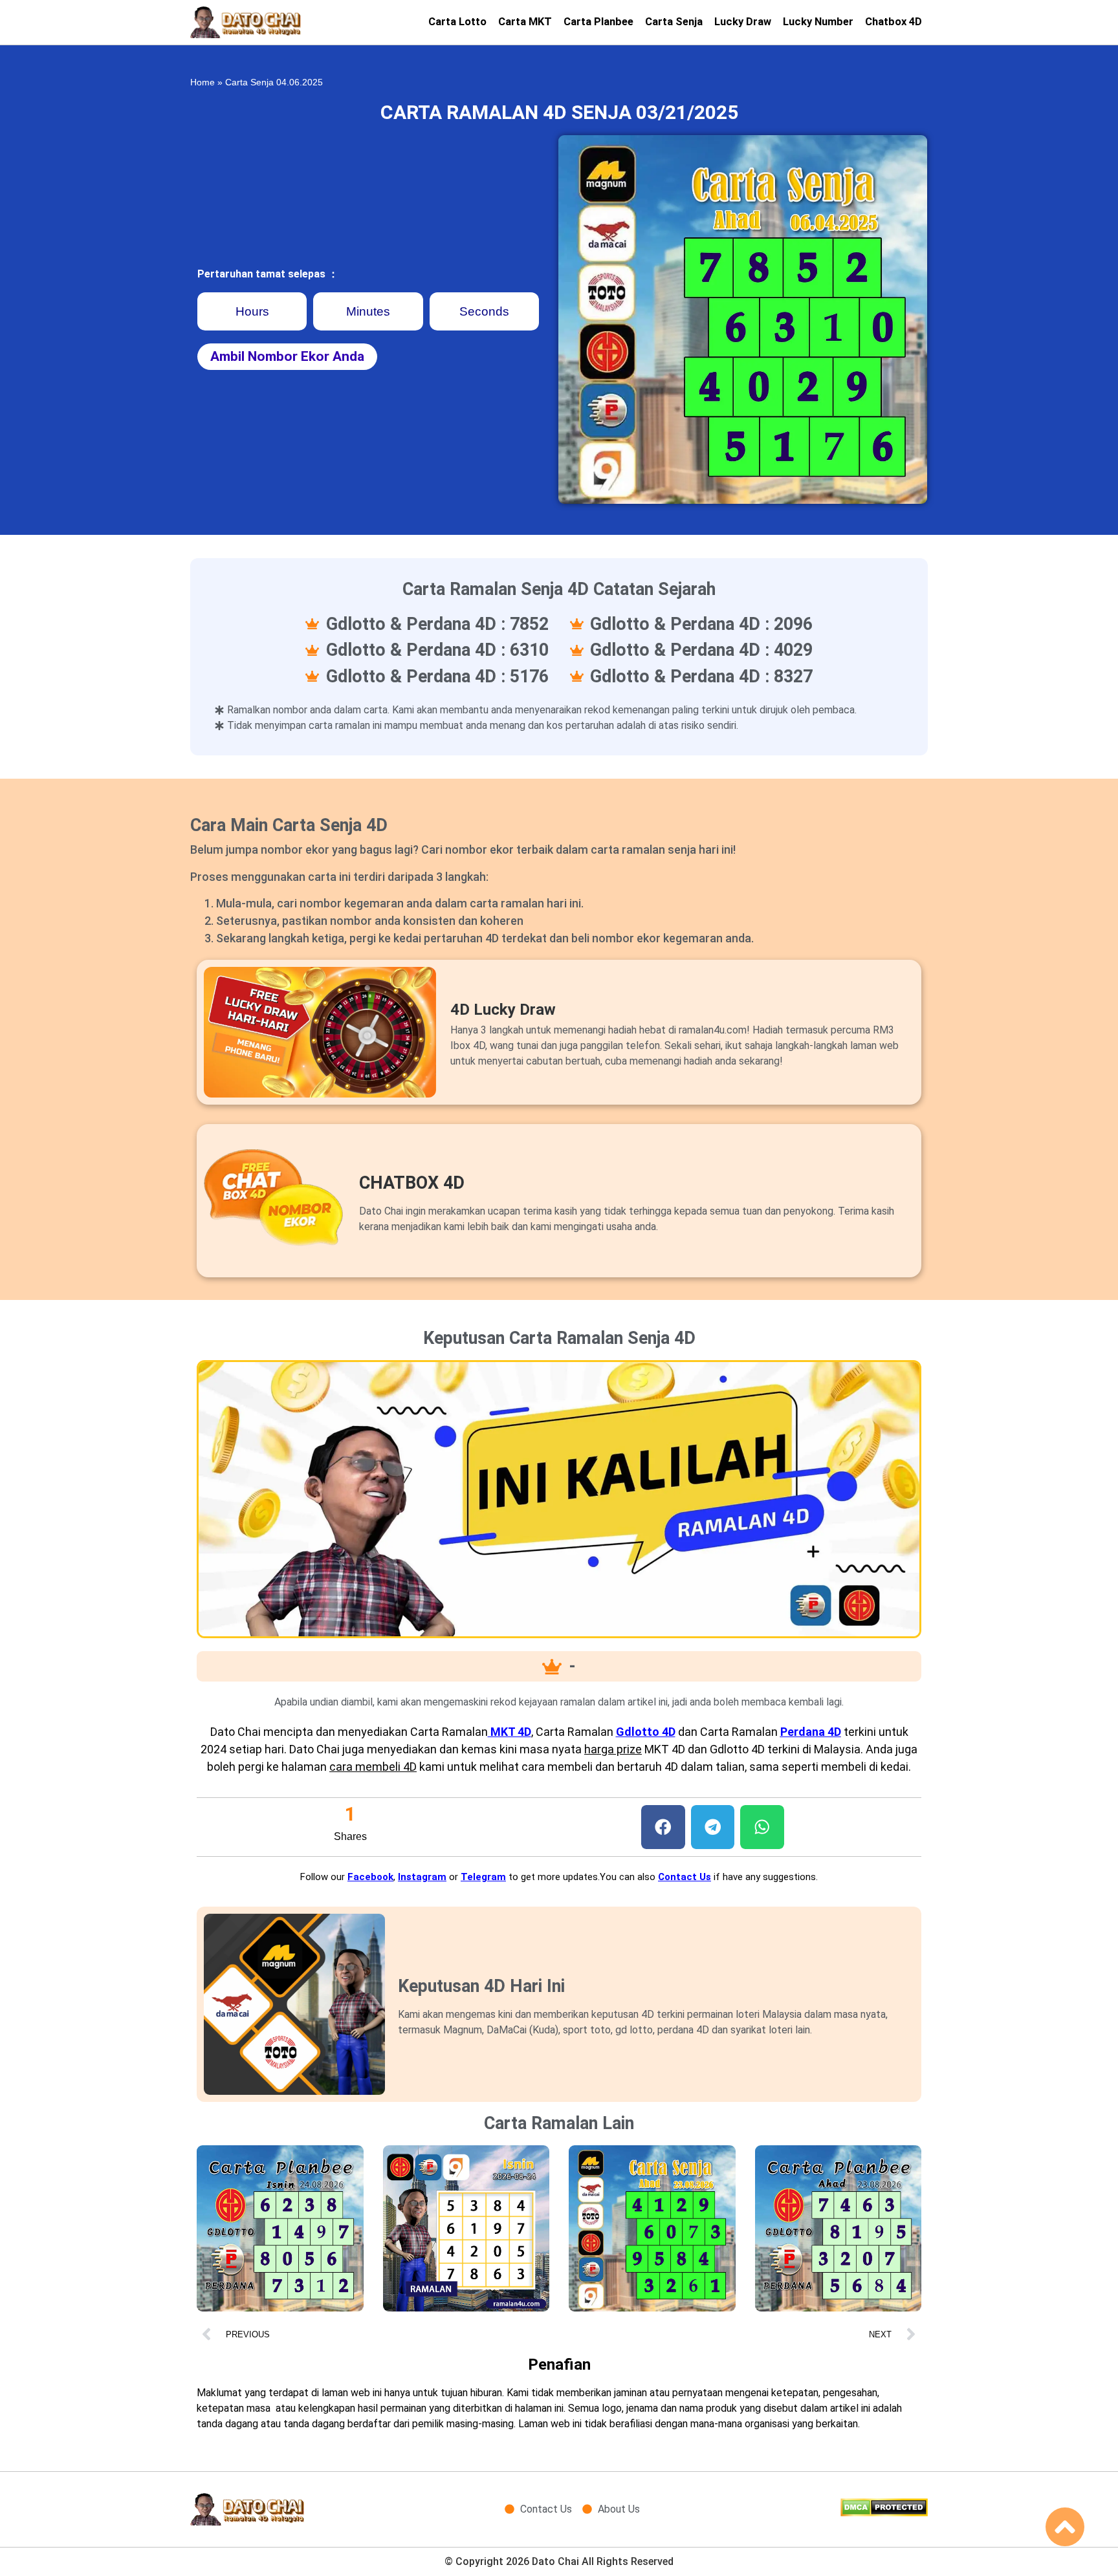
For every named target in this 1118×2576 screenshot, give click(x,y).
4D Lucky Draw (503, 1010)
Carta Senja (674, 22)
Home (203, 82)
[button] (663, 1827)
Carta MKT (525, 22)
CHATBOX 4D (412, 1183)
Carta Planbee (598, 22)
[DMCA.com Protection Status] (884, 2513)
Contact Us (685, 1877)
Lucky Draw (743, 22)
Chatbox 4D (893, 22)
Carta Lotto (457, 22)
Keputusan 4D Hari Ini (481, 1986)
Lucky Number (818, 22)
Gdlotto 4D (646, 1732)
